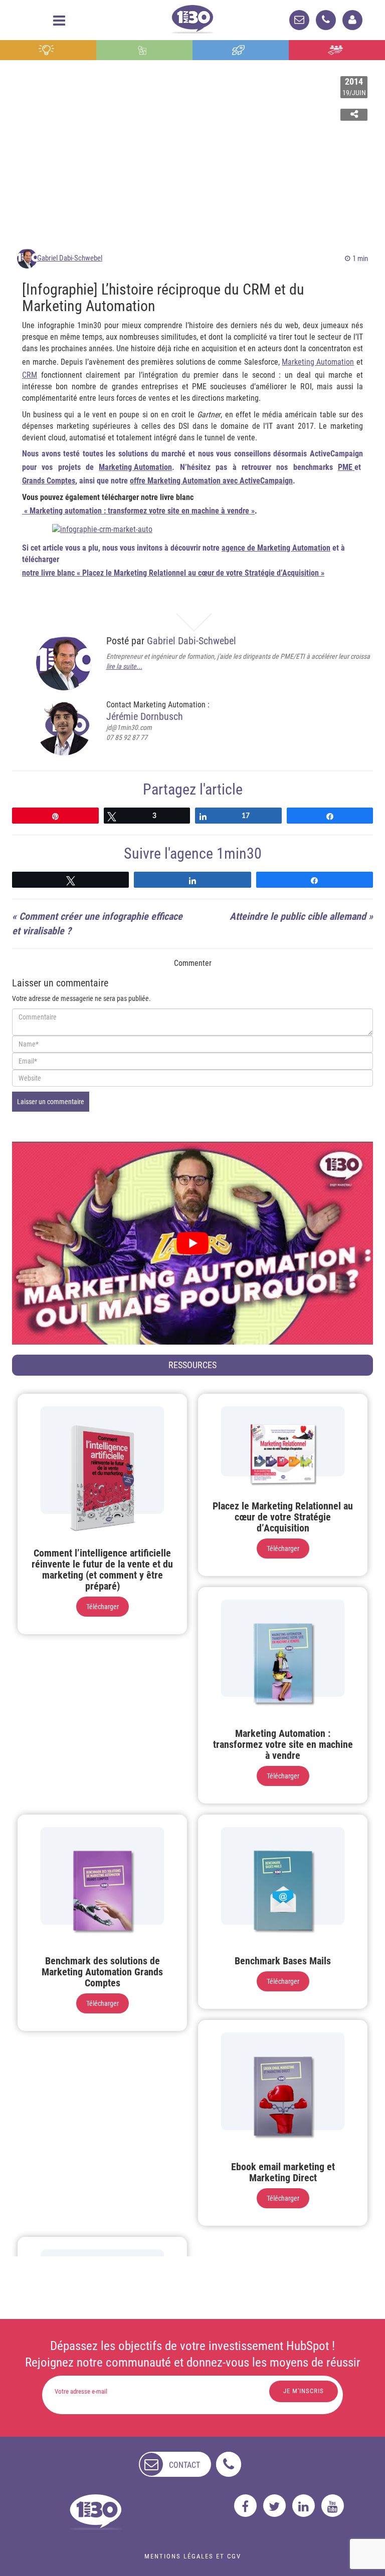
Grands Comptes (49, 481)
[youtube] (333, 2506)
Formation (241, 50)
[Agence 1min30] (192, 17)
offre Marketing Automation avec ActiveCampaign (211, 481)
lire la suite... (124, 666)
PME (346, 467)
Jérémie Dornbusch (145, 716)
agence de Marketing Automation (276, 548)
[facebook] (245, 2506)
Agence (337, 50)
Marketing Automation (318, 362)
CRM (30, 375)
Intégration (145, 50)
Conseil (48, 50)
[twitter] (274, 2506)
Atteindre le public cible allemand (298, 916)
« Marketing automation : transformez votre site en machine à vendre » (138, 511)
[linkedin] (304, 2506)
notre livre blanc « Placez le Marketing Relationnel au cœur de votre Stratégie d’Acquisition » (173, 573)
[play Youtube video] (192, 1243)
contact (184, 2465)
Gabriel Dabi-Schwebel (70, 258)
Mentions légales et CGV (193, 2556)
